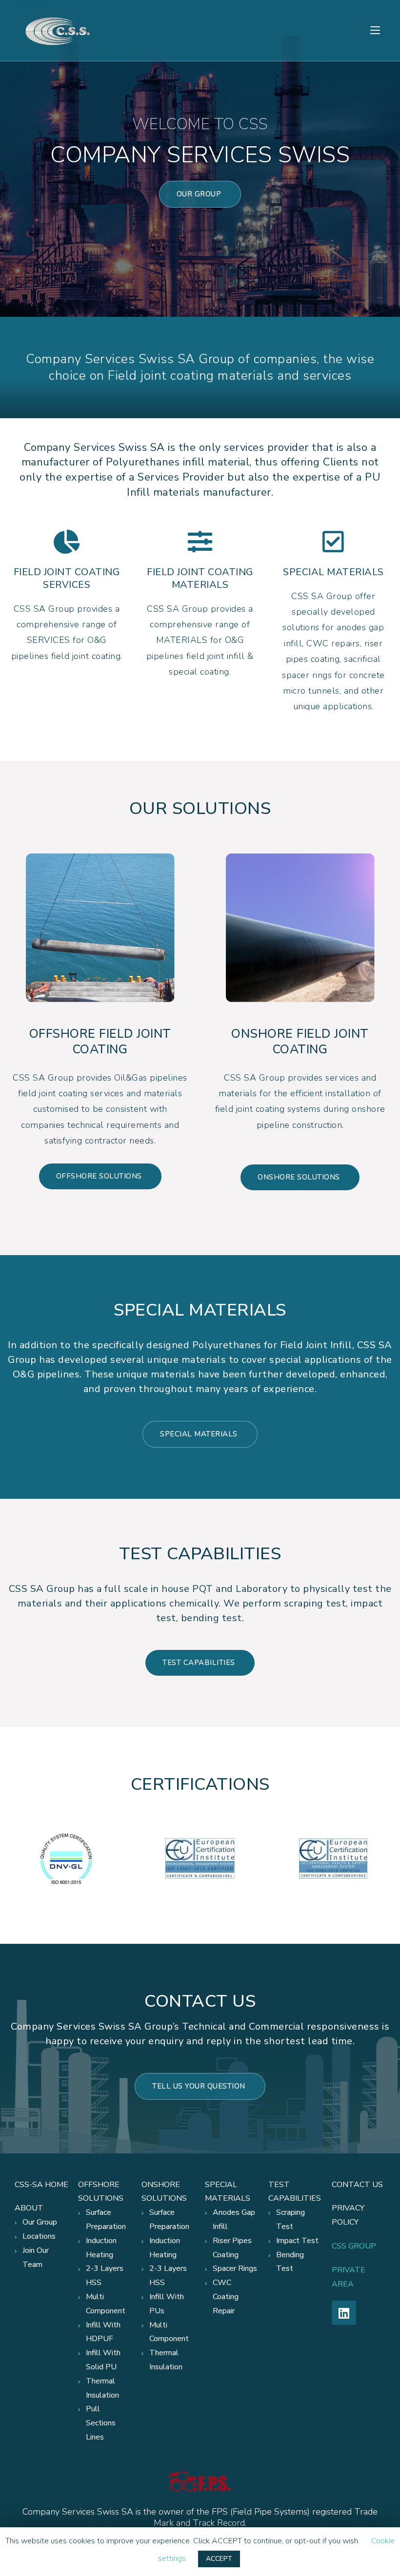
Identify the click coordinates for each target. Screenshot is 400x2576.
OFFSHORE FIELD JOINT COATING (100, 1042)
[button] (200, 194)
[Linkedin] (344, 2313)
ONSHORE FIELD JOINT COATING (300, 1042)
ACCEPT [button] (219, 2559)
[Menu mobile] (375, 30)
